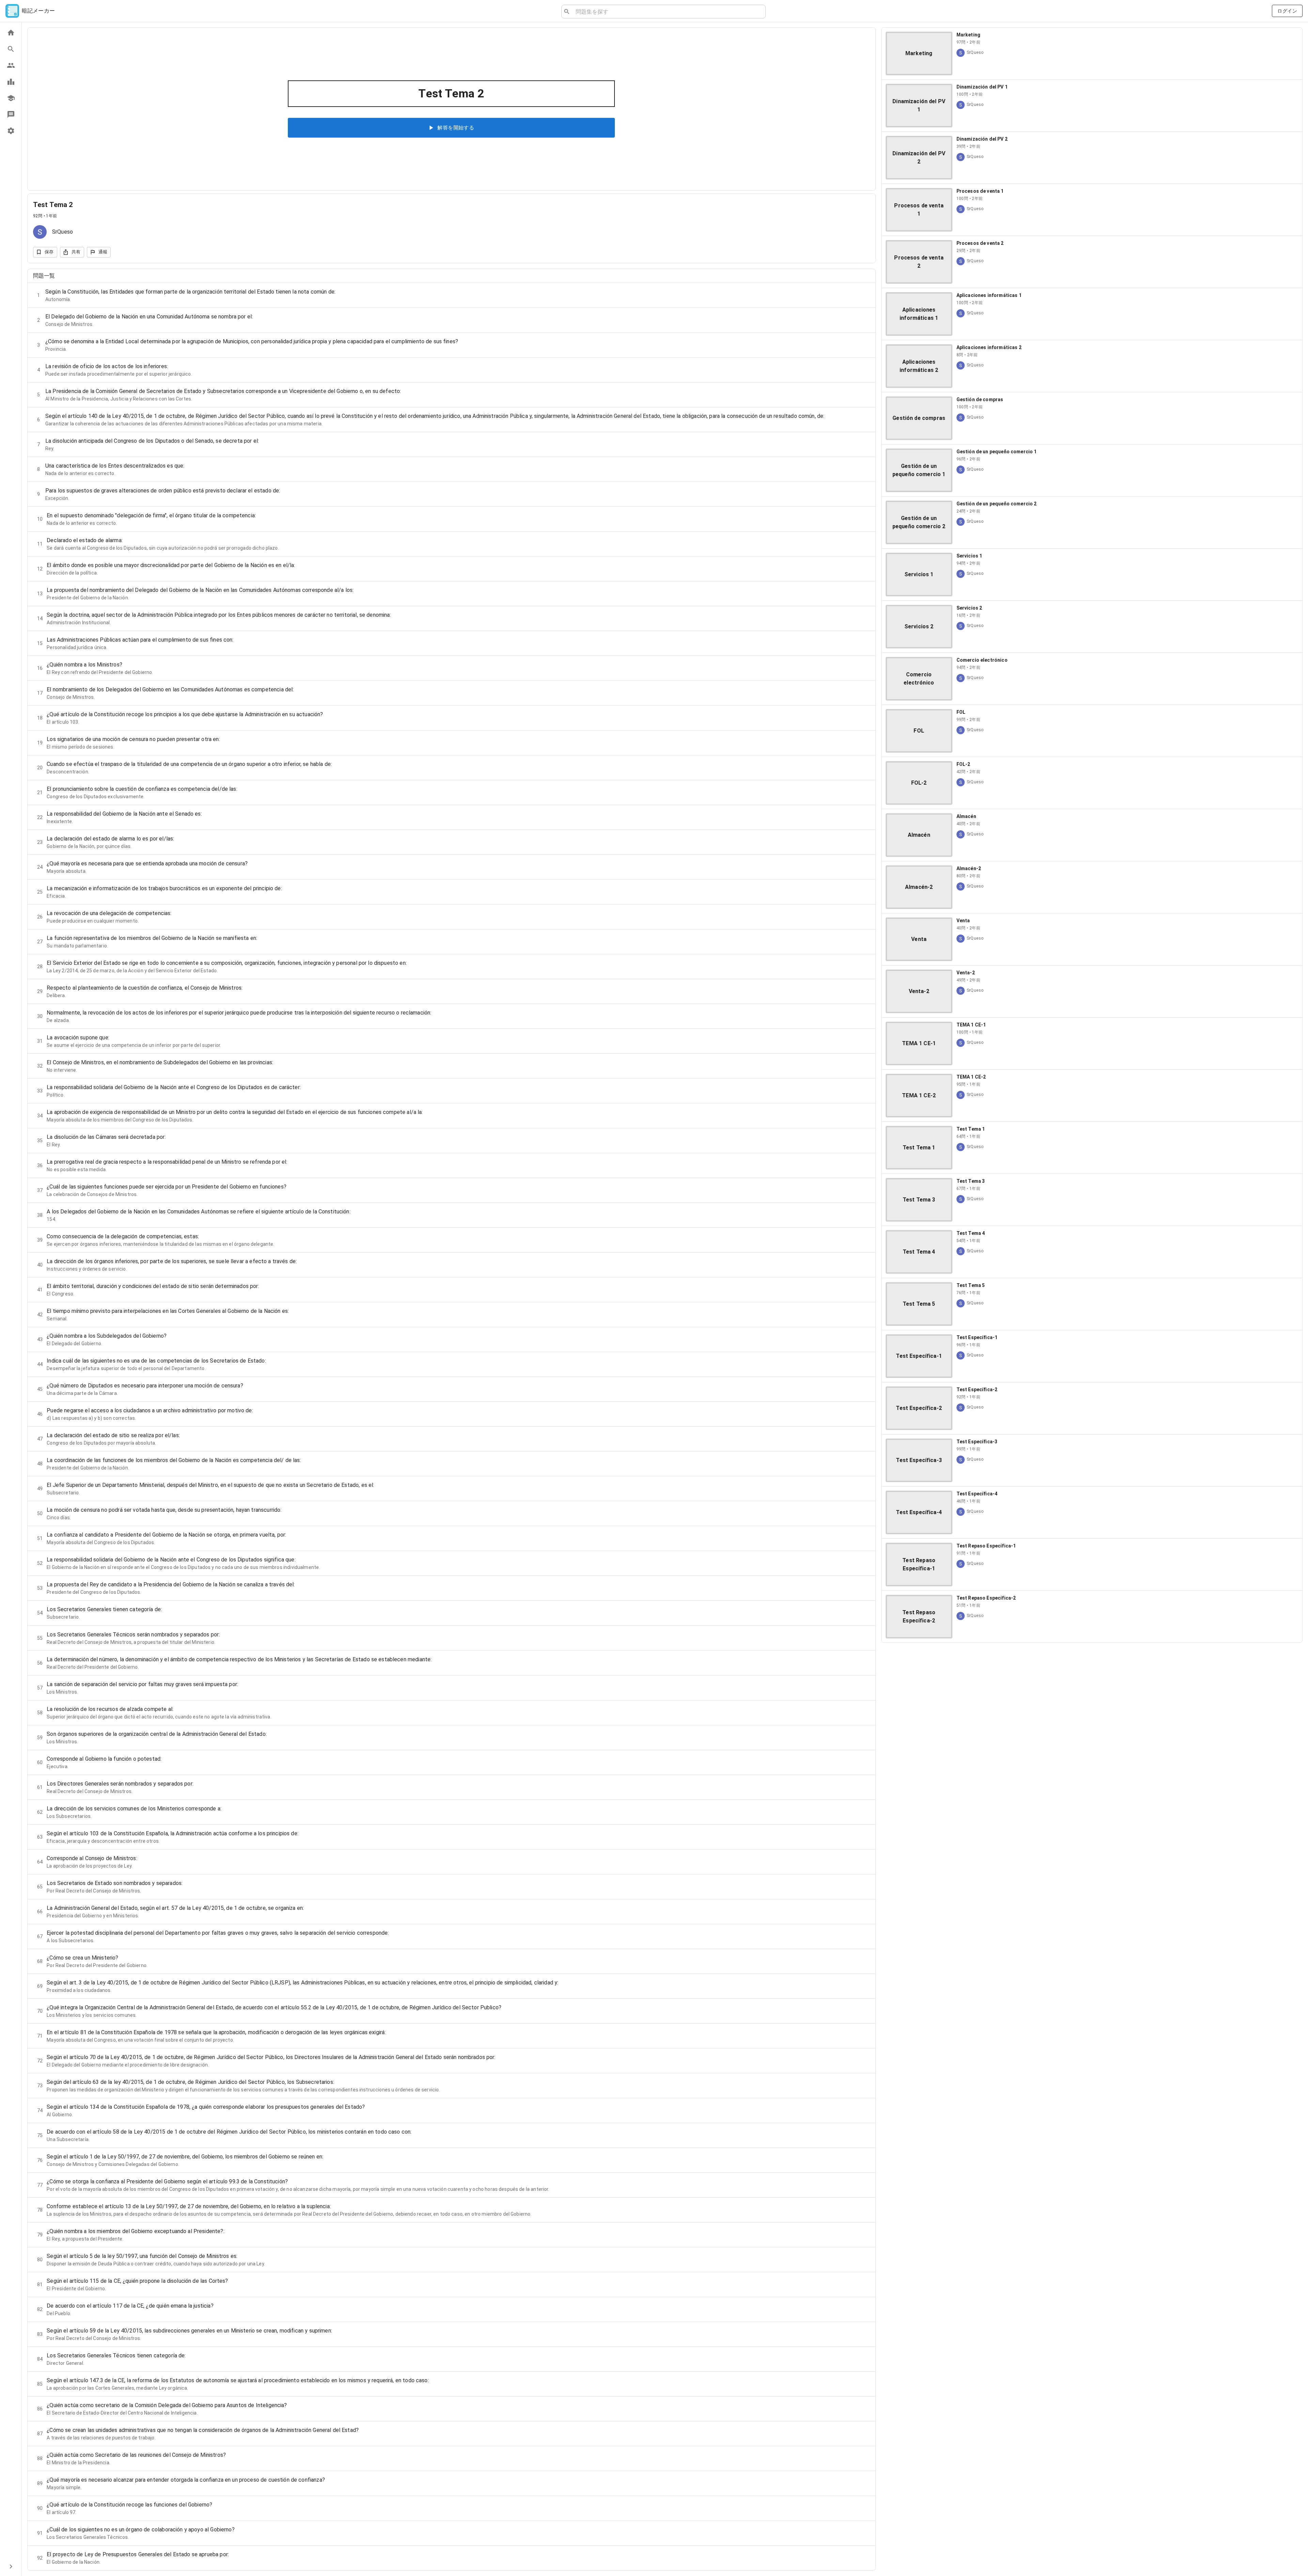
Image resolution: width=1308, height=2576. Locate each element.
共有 (76, 252)
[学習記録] (11, 82)
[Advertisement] (1092, 1696)
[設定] (11, 131)
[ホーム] (11, 33)
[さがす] (11, 49)
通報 (103, 252)
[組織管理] (11, 98)
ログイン (1287, 11)
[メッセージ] (11, 114)
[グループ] (11, 65)
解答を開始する (456, 128)
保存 (49, 252)
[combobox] (668, 12)
